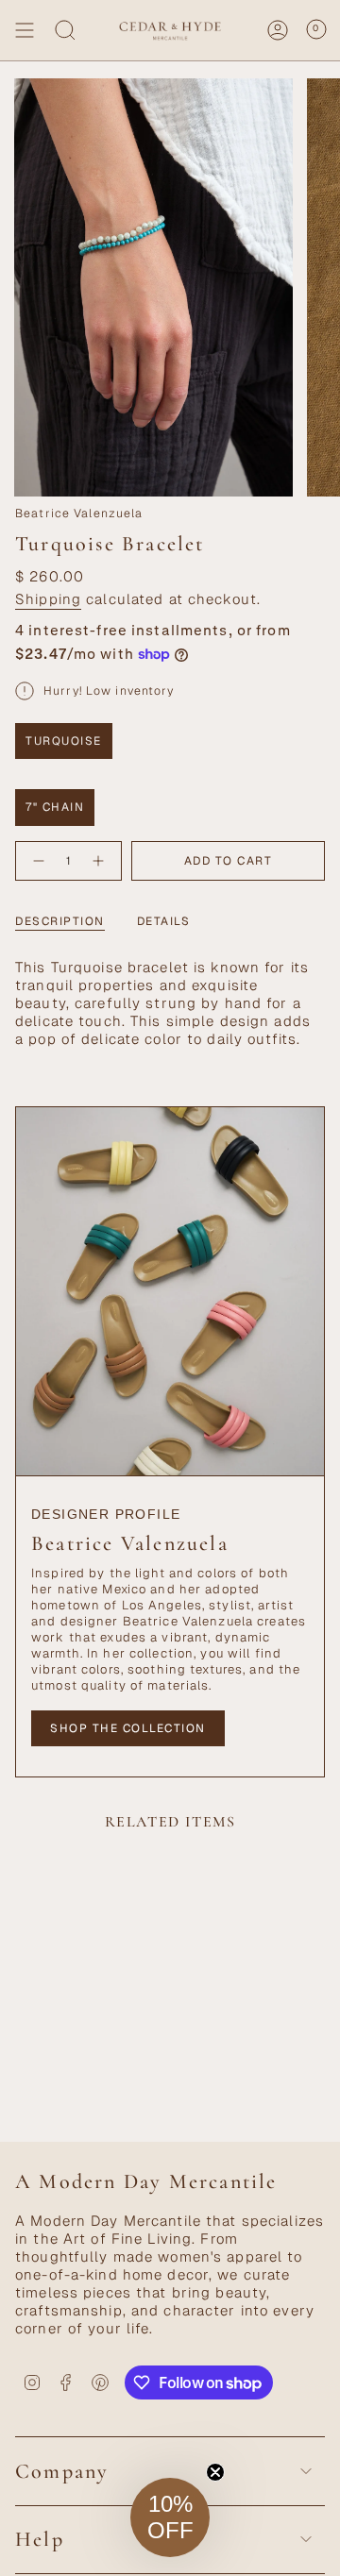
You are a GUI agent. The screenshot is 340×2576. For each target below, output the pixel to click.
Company (62, 2471)
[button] (170, 2517)
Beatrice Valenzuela (79, 514)
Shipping (48, 599)
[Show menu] (25, 30)
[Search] (65, 30)
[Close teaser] (215, 2472)
